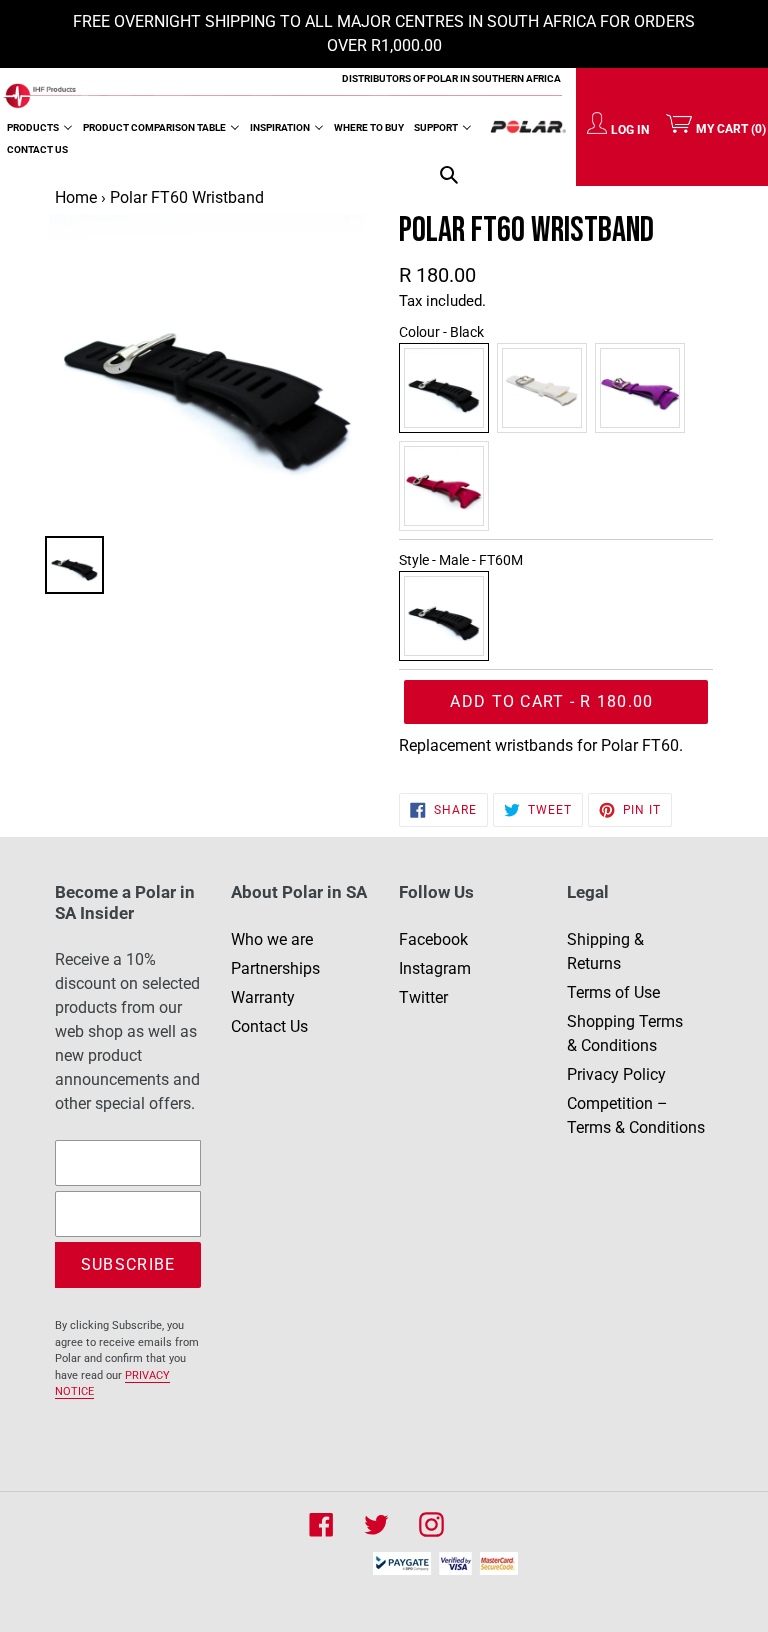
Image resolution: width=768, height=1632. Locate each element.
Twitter (423, 997)
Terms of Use (613, 992)
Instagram (435, 968)
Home (76, 197)
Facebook (433, 939)
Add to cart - (574, 708)
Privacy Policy (616, 1074)
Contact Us (269, 1026)
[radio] (444, 388)
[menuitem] (40, 127)
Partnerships (275, 968)
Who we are (272, 939)
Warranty (263, 997)
